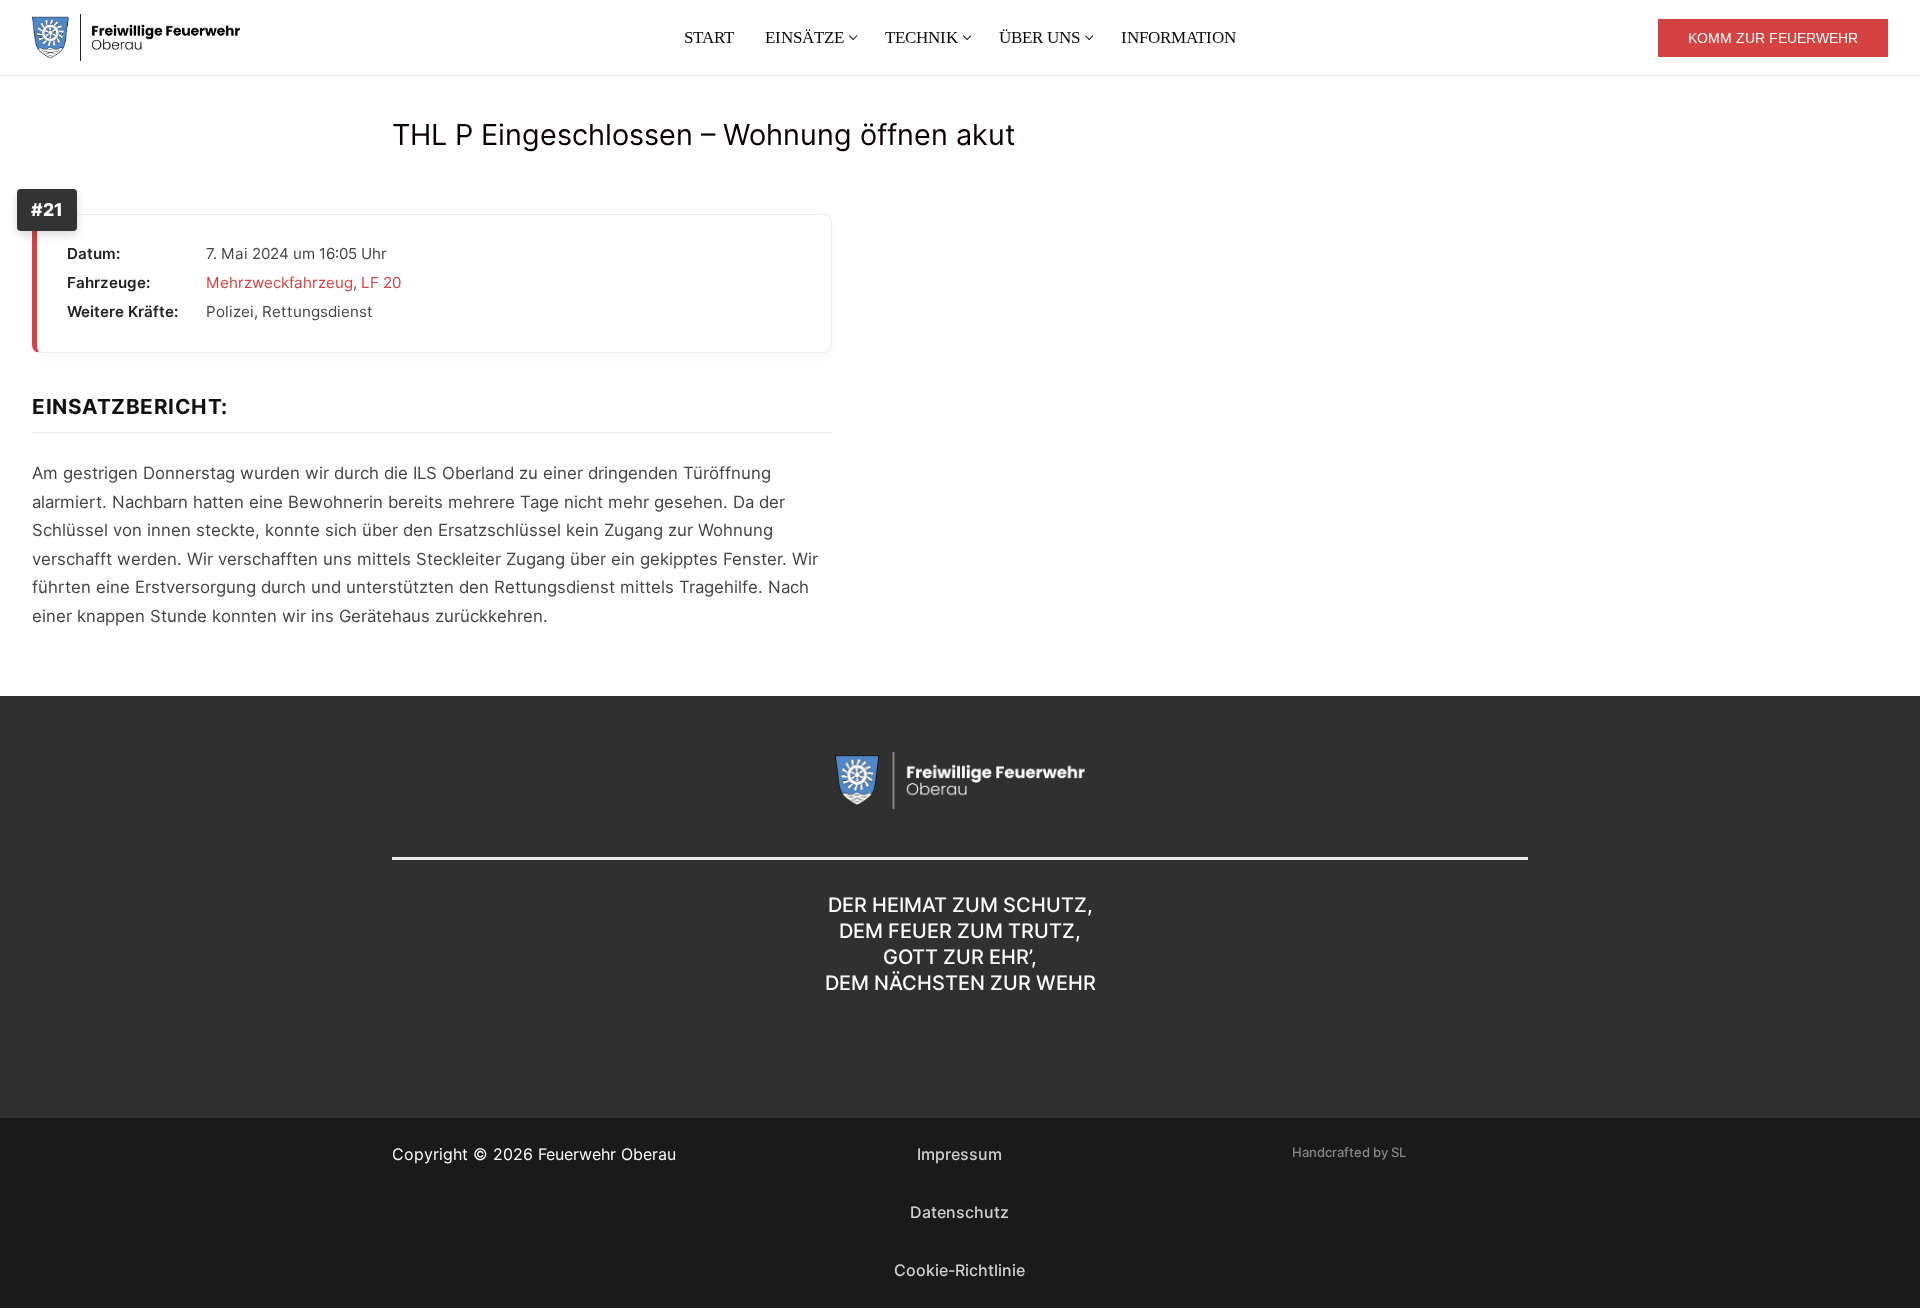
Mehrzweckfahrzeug (279, 282)
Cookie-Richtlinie (959, 1270)
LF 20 (381, 282)
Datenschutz (959, 1212)
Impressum (959, 1154)
